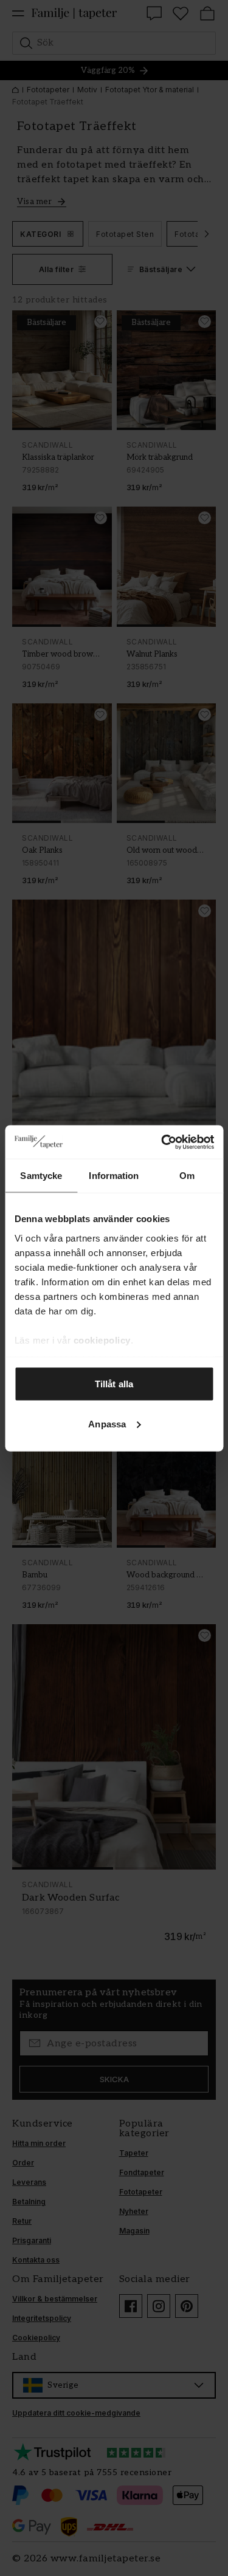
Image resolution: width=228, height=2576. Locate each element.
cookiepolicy (102, 1340)
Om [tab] (187, 1176)
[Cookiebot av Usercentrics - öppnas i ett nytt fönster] (162, 1142)
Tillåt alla (114, 1384)
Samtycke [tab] (41, 1176)
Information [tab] (114, 1176)
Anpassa (107, 1423)
